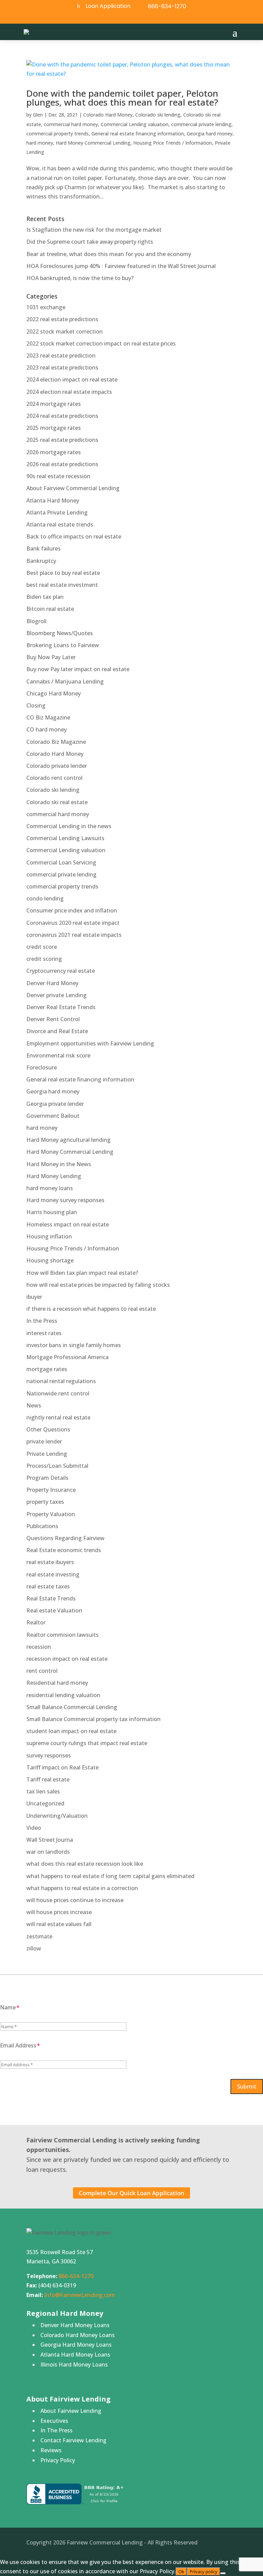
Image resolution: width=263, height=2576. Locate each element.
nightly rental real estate (58, 1417)
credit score (42, 947)
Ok (181, 2572)
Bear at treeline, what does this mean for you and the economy (109, 254)
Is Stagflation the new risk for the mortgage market (94, 230)
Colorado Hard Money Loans (78, 2335)
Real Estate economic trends (64, 1550)
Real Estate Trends (51, 1598)
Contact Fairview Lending (73, 2440)
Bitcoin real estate (50, 609)
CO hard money (47, 729)
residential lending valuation (63, 1695)
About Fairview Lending (71, 2411)
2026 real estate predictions (62, 464)
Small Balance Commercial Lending (72, 1707)
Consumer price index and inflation (72, 910)
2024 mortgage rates (54, 404)
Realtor (36, 1622)
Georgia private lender (55, 1104)
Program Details (47, 1478)
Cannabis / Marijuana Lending (65, 681)
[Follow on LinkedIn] (138, 18)
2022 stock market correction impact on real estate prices (101, 343)
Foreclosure (42, 1067)
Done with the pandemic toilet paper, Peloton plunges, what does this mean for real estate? (122, 98)
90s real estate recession (58, 476)
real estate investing (53, 1574)
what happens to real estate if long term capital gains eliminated (110, 1876)
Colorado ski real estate (57, 802)
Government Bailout (53, 1116)
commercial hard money (71, 124)
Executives (54, 2421)
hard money (40, 143)
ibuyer (34, 1297)
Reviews (51, 2450)
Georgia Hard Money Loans (76, 2345)
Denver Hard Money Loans (75, 2325)
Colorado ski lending (158, 115)
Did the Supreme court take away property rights (90, 242)
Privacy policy (204, 2572)
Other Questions (48, 1429)
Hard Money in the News (59, 1164)
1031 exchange (46, 307)
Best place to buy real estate (63, 573)
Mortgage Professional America (67, 1357)
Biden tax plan (45, 597)
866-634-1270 (167, 6)
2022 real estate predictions (62, 319)
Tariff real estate (48, 1779)
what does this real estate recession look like (85, 1864)
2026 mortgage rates (54, 452)
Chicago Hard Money (54, 693)
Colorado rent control (54, 778)
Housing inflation (49, 1236)
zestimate (39, 1936)
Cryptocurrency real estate (61, 971)
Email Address (18, 2045)
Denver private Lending (57, 995)
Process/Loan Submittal (57, 1466)
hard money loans (50, 1188)
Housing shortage (50, 1260)
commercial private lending (201, 124)
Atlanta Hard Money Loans (75, 2355)
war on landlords (48, 1852)
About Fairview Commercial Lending (73, 488)
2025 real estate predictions (62, 440)
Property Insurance (51, 1490)
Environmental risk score (58, 1055)
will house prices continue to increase (75, 1900)
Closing (36, 705)
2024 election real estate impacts (69, 392)
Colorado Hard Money (108, 115)
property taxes (45, 1502)
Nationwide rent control (58, 1393)
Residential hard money (57, 1683)
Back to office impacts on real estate (74, 536)
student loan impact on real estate (71, 1731)
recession (39, 1647)
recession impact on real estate (67, 1659)
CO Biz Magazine (48, 717)
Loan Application (108, 6)
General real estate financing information (138, 134)
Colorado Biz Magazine (56, 742)
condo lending (45, 898)
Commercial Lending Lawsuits (65, 838)
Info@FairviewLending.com (80, 2295)
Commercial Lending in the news (69, 826)
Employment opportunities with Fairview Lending (90, 1043)
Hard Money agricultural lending (68, 1140)
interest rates (44, 1333)
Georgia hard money (210, 134)
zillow (34, 1948)
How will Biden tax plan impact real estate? (82, 1273)
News (34, 1405)
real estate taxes (48, 1586)
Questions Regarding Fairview (65, 1538)
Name (8, 2007)
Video (34, 1828)
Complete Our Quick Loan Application (131, 2193)
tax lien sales (43, 1791)
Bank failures (43, 548)
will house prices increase (59, 1912)
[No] (223, 2573)
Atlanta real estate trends (60, 524)
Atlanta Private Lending (57, 512)
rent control (42, 1671)
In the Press (42, 1321)
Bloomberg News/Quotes (60, 633)
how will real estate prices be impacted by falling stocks (98, 1285)
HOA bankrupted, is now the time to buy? (80, 278)
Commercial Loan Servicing (61, 862)
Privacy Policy (58, 2460)
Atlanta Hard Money (53, 500)
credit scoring (44, 959)
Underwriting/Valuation (57, 1816)
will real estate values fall (59, 1924)
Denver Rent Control (53, 1019)
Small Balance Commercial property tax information (93, 1719)
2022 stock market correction (65, 331)
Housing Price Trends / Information (173, 143)
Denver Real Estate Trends (61, 1007)
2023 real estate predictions (62, 367)
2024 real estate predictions (62, 416)
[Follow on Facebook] (122, 18)
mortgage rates (47, 1369)
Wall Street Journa (50, 1840)
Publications (42, 1526)
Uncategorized (45, 1803)
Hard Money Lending (54, 1176)
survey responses (49, 1755)
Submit (247, 2086)
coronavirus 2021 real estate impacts (74, 935)
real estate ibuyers (50, 1562)
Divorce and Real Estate (57, 1031)
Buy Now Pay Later (51, 657)
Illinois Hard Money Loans (74, 2365)
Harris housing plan (52, 1212)
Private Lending (47, 1454)
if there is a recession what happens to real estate (91, 1309)
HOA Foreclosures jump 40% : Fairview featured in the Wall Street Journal (121, 266)
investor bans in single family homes (74, 1345)
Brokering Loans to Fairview (63, 645)
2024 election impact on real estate (72, 379)
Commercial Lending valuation (135, 124)
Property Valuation (51, 1514)
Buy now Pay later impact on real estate (78, 669)
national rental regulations (61, 1381)
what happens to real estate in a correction (82, 1888)
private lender (44, 1441)
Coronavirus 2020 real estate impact (73, 923)
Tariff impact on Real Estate (62, 1767)
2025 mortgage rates (54, 428)
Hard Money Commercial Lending (93, 143)
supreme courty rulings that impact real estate (87, 1743)
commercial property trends (58, 134)
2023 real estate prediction (61, 355)
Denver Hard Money (52, 983)
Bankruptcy (41, 561)
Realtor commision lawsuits (62, 1635)
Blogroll (36, 621)
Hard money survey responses (65, 1200)
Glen (38, 115)
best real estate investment (62, 585)
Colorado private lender (57, 766)
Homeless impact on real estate (68, 1224)
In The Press (57, 2430)
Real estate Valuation (54, 1610)
